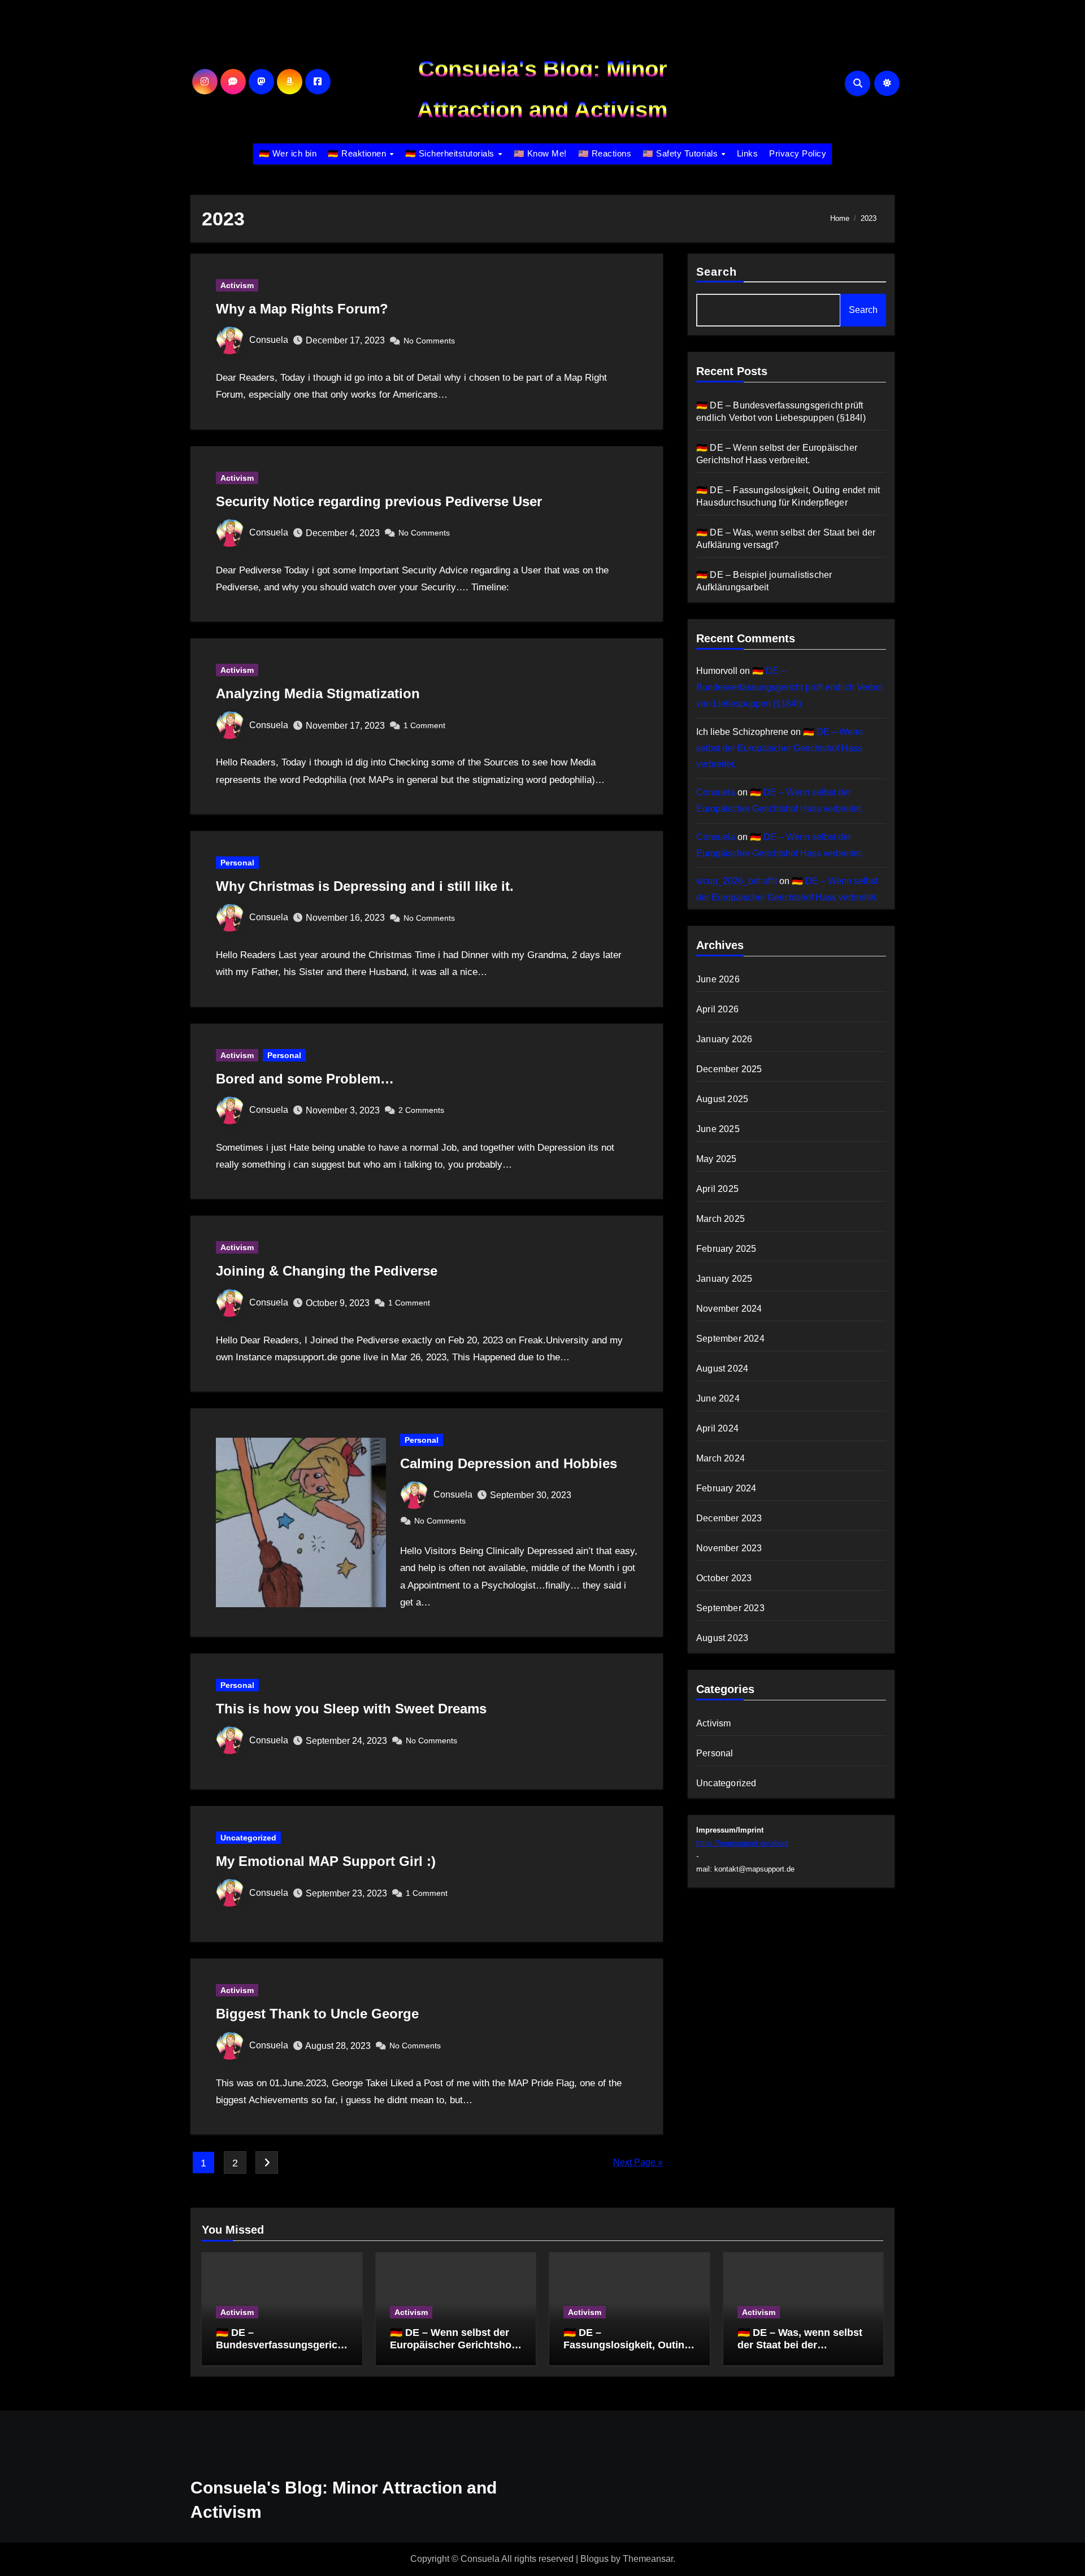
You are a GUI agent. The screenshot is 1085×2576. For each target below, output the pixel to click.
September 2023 (730, 1608)
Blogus (594, 2559)
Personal (237, 863)
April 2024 (717, 1428)
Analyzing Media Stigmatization (318, 693)
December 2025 (729, 1069)
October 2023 (724, 1578)
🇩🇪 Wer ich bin (288, 153)
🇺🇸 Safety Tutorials (682, 153)
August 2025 (722, 1099)
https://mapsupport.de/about (742, 1843)
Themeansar (648, 2559)
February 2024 (726, 1488)
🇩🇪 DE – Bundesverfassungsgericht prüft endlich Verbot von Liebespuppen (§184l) (789, 687)
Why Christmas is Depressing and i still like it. (365, 886)
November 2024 (729, 1309)
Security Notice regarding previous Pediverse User (379, 501)
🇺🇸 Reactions (605, 153)
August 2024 (722, 1368)
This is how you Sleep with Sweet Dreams (351, 1709)
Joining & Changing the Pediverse (327, 1271)
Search (717, 272)
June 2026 (718, 979)
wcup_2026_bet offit (737, 881)
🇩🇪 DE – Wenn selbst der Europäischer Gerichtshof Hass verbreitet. (780, 748)
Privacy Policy (798, 153)
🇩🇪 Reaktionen (358, 153)
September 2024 (730, 1339)
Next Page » (638, 2162)
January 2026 (724, 1039)
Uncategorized (248, 1838)
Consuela (269, 340)
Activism (237, 285)
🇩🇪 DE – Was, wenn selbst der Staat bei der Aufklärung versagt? (800, 2345)
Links (748, 153)
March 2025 (721, 1219)
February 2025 (726, 1249)
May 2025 (717, 1159)
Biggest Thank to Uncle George (317, 2014)
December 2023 (729, 1518)
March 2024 (721, 1458)
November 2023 (729, 1548)
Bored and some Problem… (305, 1079)
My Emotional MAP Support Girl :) (326, 1861)
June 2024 (718, 1398)
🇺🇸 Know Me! (540, 153)
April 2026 (717, 1009)
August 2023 (722, 1638)
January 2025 (724, 1279)
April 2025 (717, 1189)
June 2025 (718, 1129)
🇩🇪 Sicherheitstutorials (451, 153)
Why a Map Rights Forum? (302, 309)
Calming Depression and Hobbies (509, 1463)
